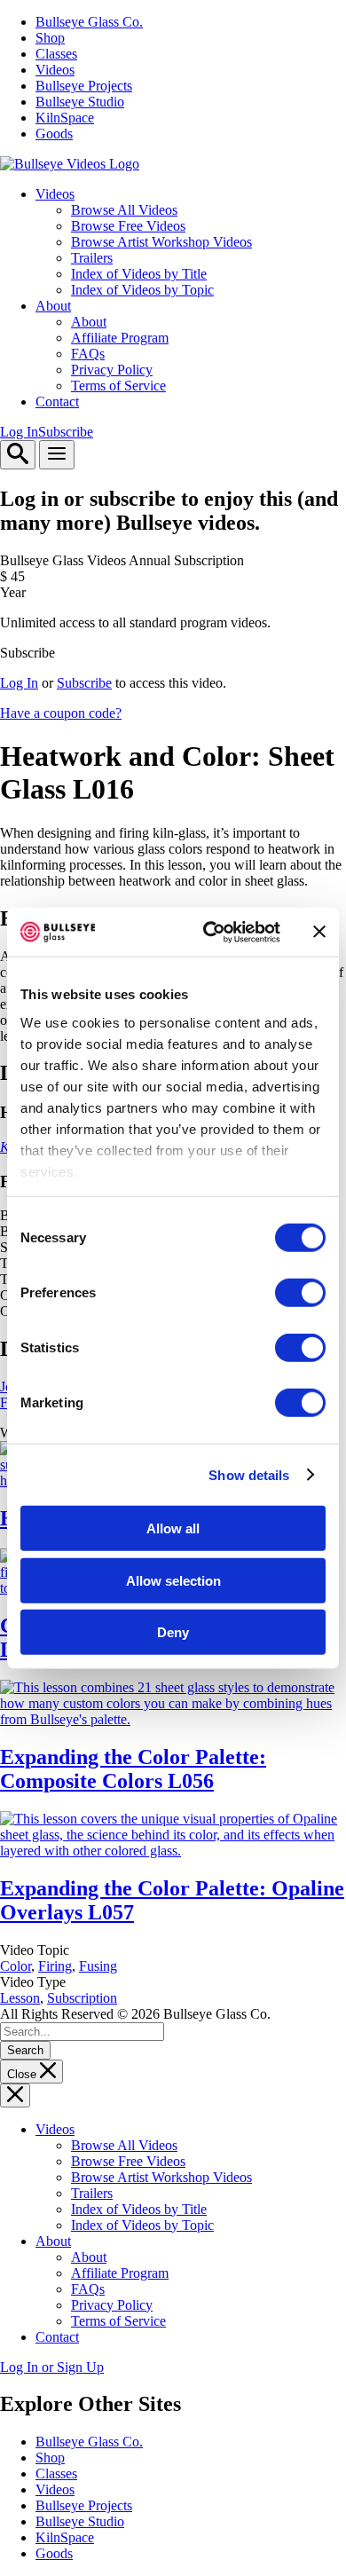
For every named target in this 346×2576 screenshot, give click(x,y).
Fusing (98, 1966)
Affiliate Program (120, 338)
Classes (56, 54)
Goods (54, 134)
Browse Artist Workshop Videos (161, 242)
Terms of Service (118, 386)
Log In (19, 432)
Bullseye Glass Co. (89, 22)
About (53, 306)
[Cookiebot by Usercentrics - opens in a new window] (210, 932)
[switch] (300, 1293)
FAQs (88, 354)
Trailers (92, 258)
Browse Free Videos (128, 226)
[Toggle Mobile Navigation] (57, 455)
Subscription (82, 1998)
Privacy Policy (112, 370)
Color (16, 1966)
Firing (55, 1966)
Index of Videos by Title (139, 274)
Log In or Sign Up (52, 2367)
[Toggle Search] (18, 455)
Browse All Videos (124, 210)
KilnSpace (65, 118)
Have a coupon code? (61, 713)
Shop (50, 38)
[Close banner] (319, 932)
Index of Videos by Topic (142, 290)
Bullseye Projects (84, 86)
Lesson (20, 1998)
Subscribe (66, 432)
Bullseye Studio (80, 102)
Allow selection (173, 1580)
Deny (173, 1632)
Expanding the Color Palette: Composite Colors (133, 1769)
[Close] (15, 2095)
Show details (249, 1474)
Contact (57, 402)
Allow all (173, 1528)
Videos (55, 70)
